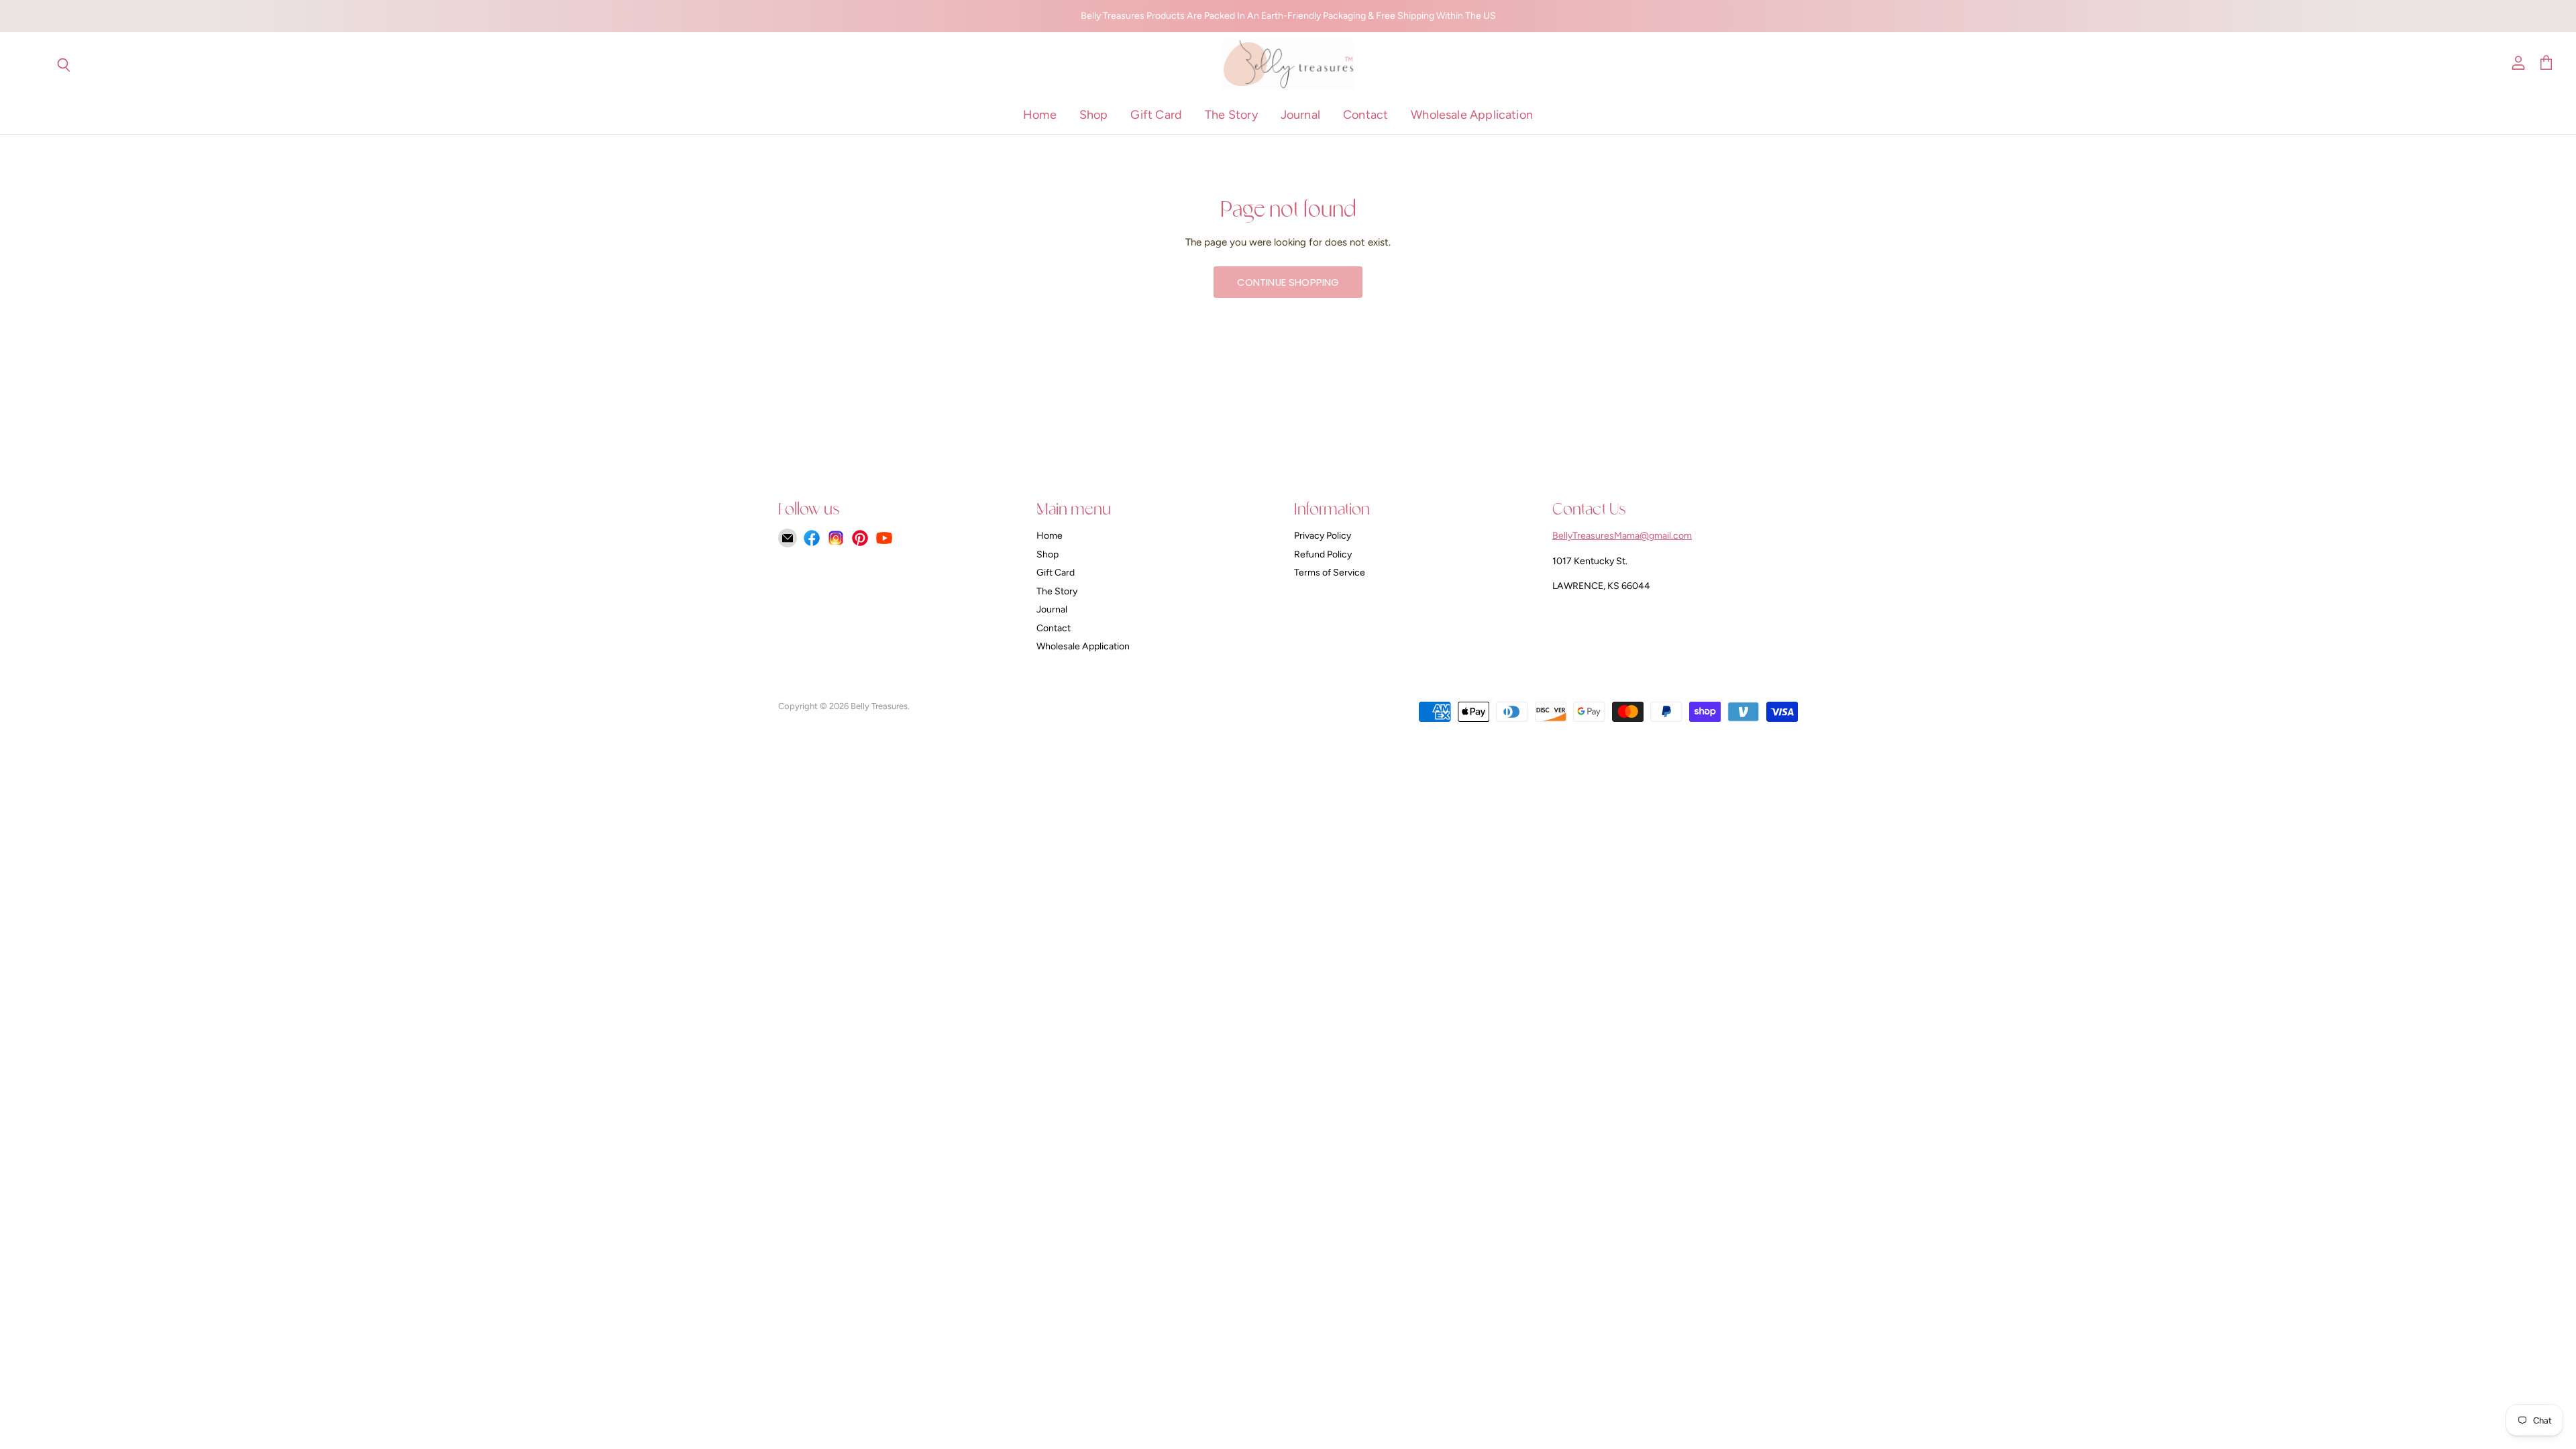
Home (1040, 115)
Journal (1300, 115)
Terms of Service (1330, 573)
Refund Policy (1323, 554)
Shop (1094, 115)
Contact (1365, 115)
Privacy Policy (1323, 536)
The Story (1231, 115)
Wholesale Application (1472, 115)
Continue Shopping (1288, 282)
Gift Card (1156, 115)
